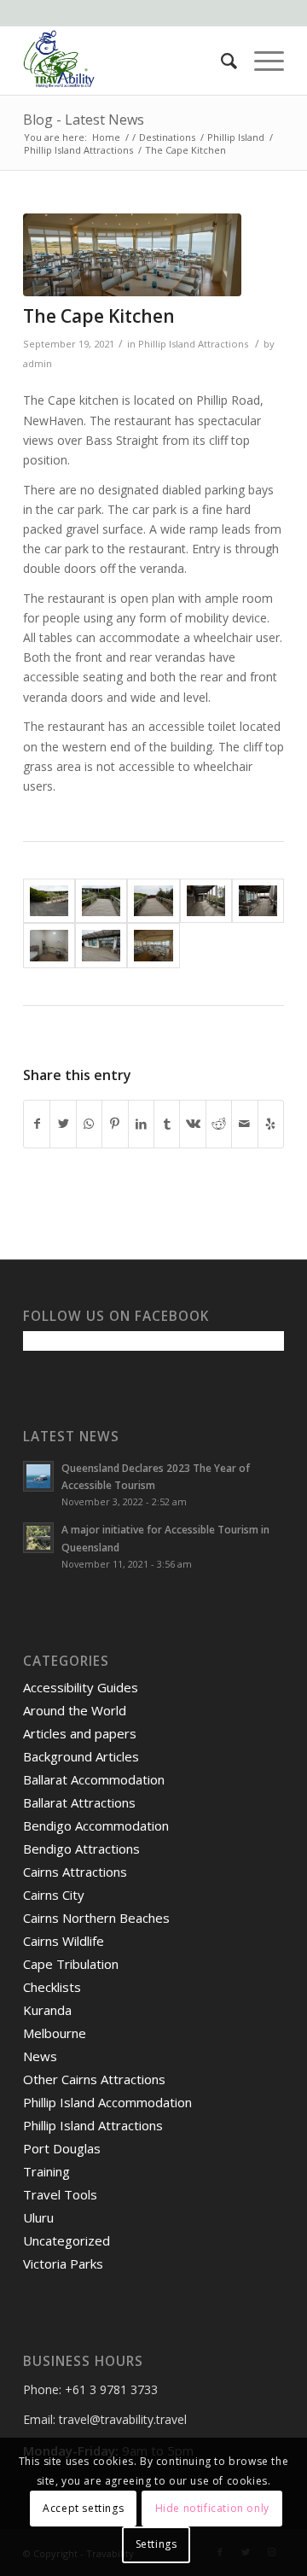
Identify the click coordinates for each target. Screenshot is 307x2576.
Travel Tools (60, 2194)
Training (46, 2171)
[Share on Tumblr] (167, 1124)
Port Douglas (62, 2148)
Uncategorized (67, 2240)
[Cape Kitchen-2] (101, 901)
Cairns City (54, 1895)
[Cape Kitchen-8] (132, 255)
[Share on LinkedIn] (141, 1124)
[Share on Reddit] (219, 1124)
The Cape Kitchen (99, 316)
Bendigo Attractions (81, 1849)
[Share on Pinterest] (115, 1124)
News (40, 2056)
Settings (156, 2544)
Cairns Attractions (75, 1872)
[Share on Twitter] (63, 1124)
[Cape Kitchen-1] (49, 901)
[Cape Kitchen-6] (49, 946)
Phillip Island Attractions (193, 344)
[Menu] (261, 61)
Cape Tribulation (71, 1964)
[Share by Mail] (244, 1124)
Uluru (38, 2217)
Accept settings (83, 2508)
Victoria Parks (63, 2263)
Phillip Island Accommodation (107, 2102)
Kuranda (47, 2010)
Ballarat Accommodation (94, 1779)
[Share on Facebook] (37, 1124)
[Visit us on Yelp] (271, 1124)
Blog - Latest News (84, 120)
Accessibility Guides (81, 1687)
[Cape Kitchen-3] (153, 901)
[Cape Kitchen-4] (206, 901)
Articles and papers (80, 1733)
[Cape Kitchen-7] (101, 946)
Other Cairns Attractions (94, 2079)
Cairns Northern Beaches (96, 1918)
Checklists (52, 1987)
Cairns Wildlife (64, 1941)
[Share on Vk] (192, 1124)
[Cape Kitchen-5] (258, 901)
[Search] (220, 61)
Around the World (75, 1710)
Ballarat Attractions (79, 1802)
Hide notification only (212, 2508)
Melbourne (55, 2033)
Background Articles (81, 1756)
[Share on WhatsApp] (89, 1124)
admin (38, 363)
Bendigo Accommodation (96, 1825)
